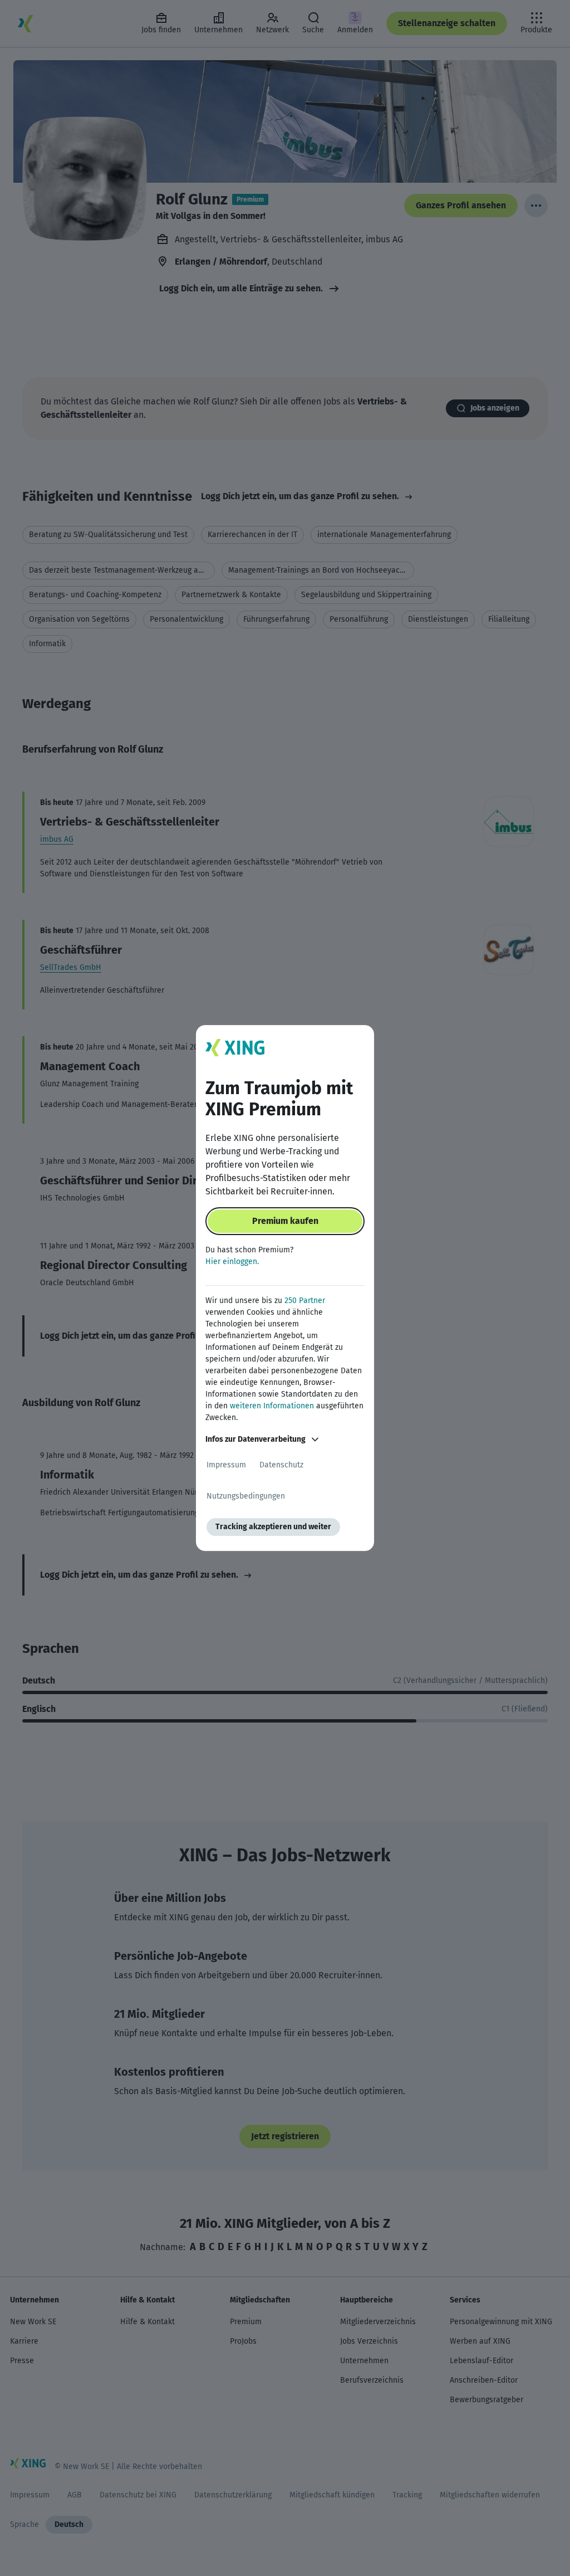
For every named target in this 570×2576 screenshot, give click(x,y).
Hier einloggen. (232, 1262)
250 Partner (305, 1301)
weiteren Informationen (272, 1406)
